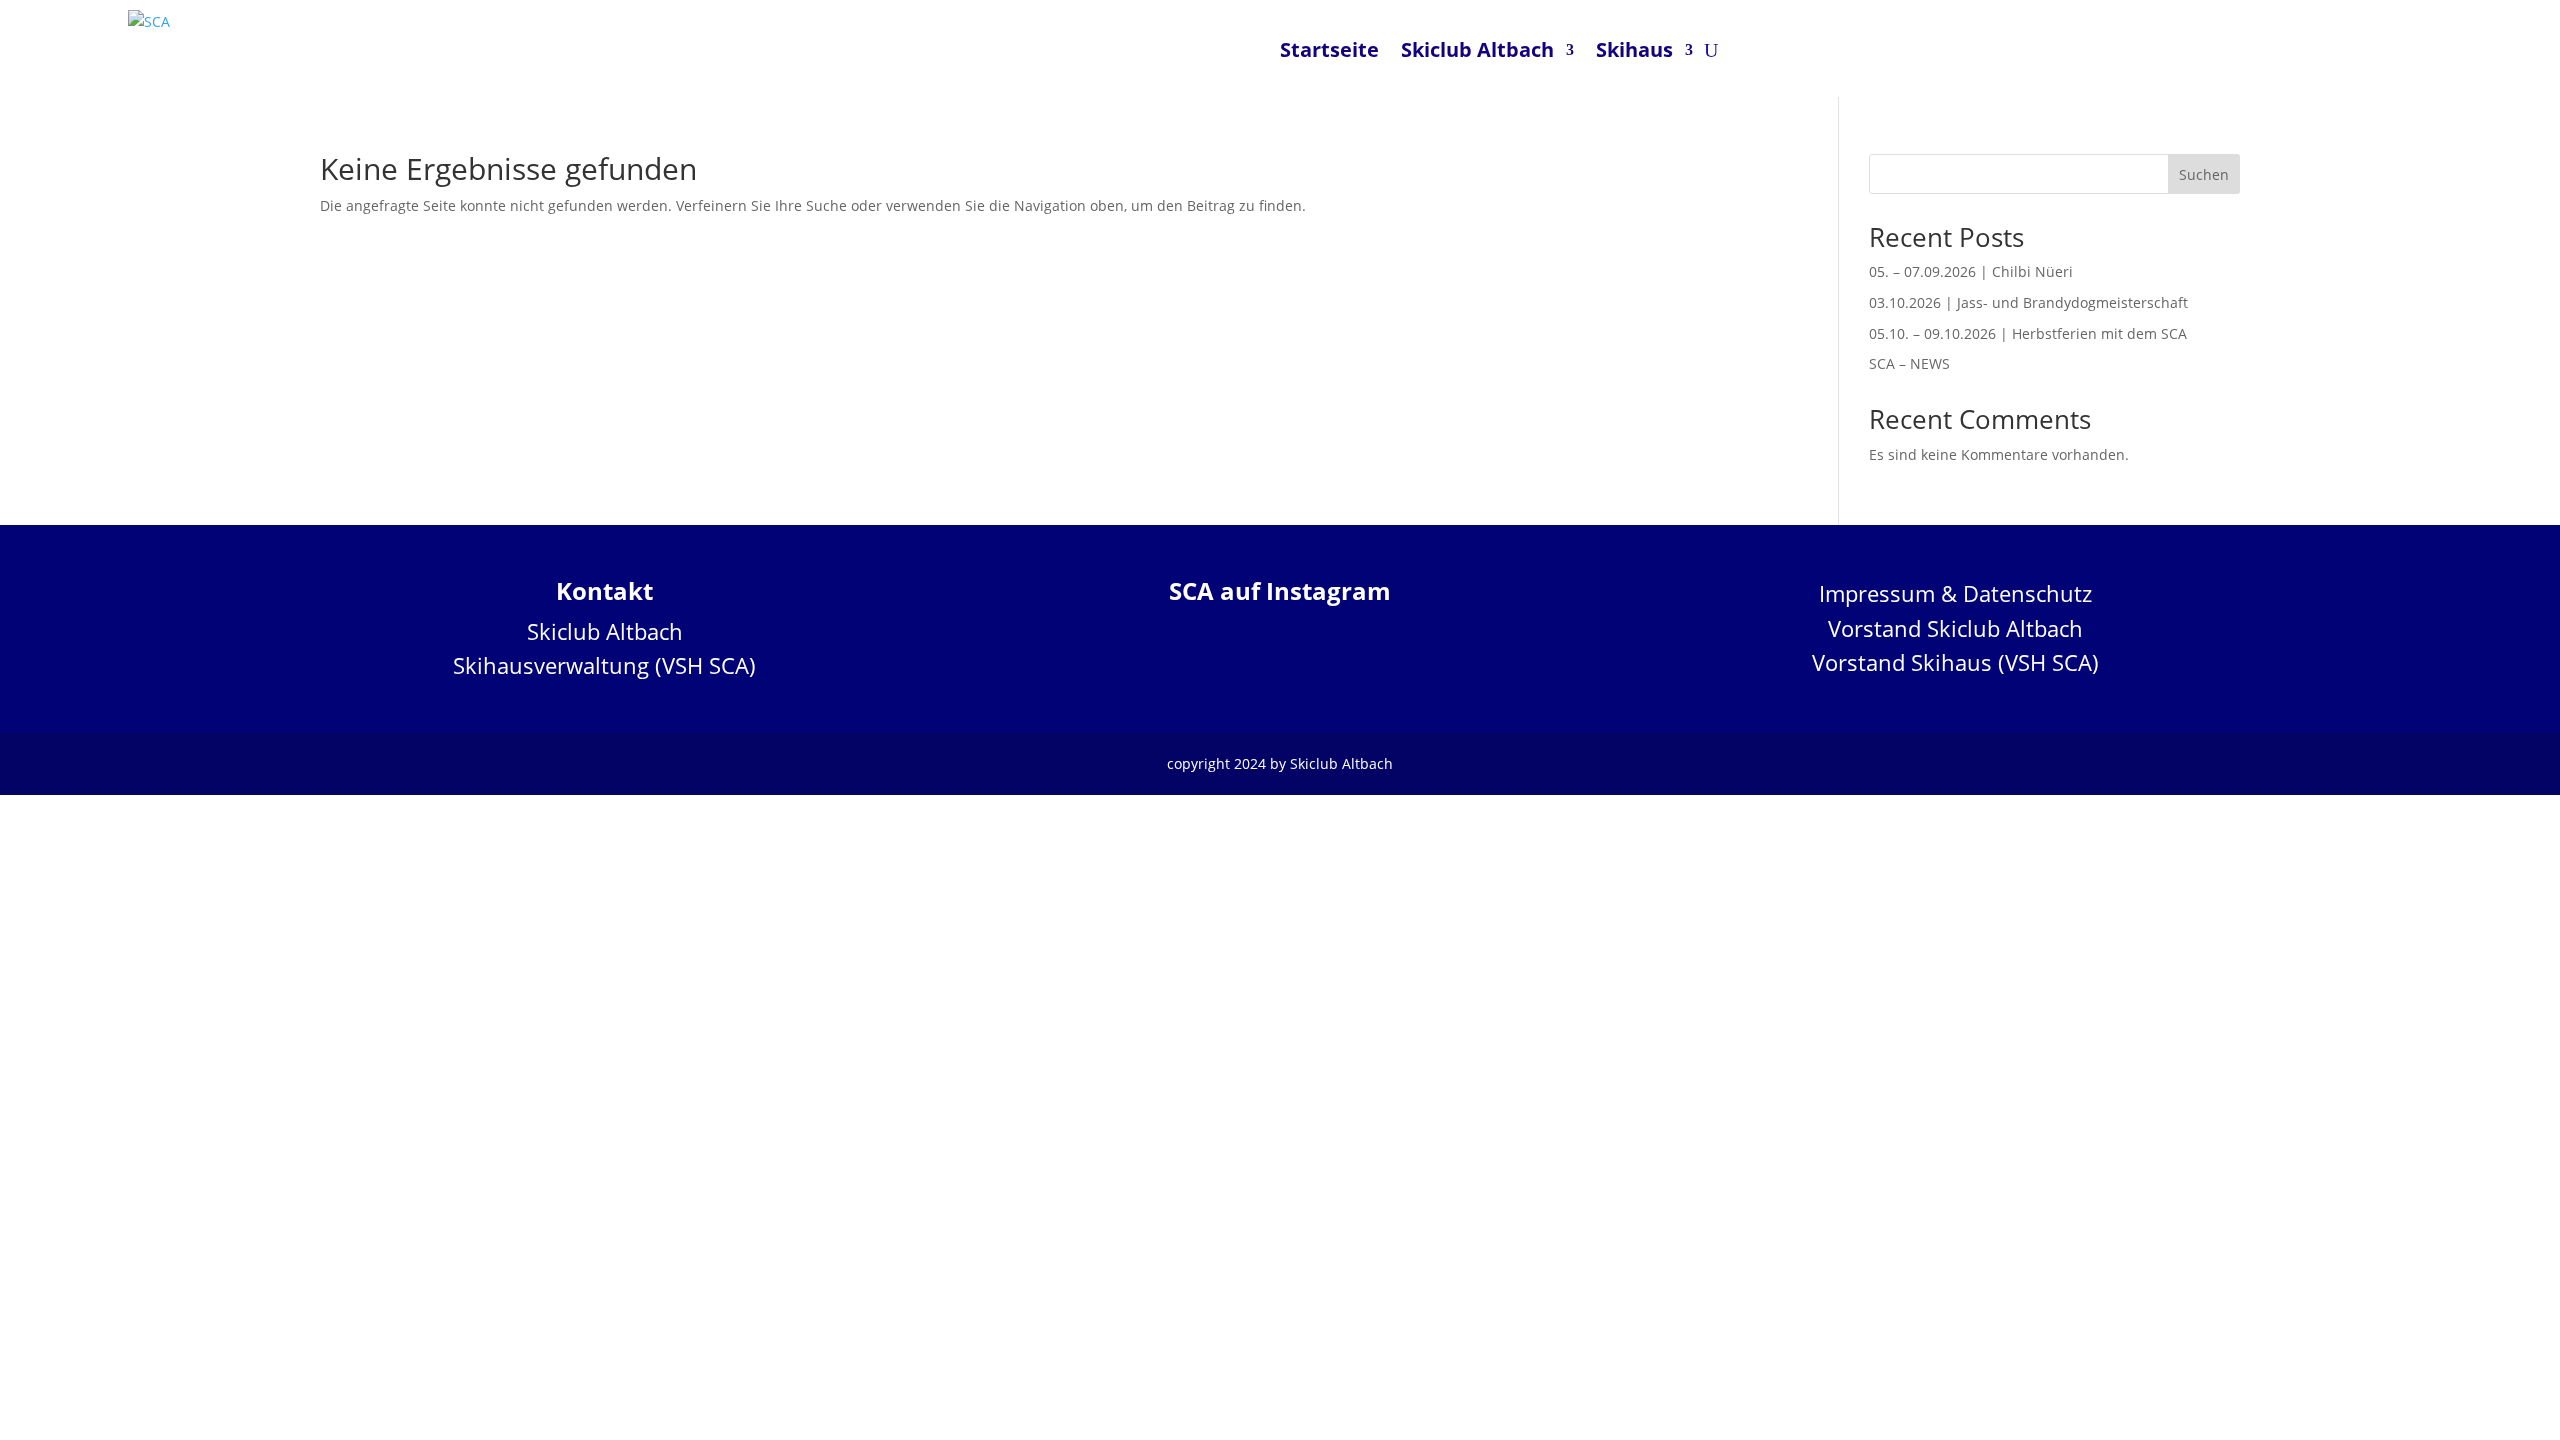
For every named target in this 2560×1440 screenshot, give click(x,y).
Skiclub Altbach (1477, 49)
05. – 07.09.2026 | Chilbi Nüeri (1971, 271)
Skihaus (1634, 49)
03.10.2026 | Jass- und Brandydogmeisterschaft (2028, 302)
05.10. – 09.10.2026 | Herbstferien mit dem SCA (2028, 333)
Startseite (1329, 49)
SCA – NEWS (1909, 363)
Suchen (2204, 174)
